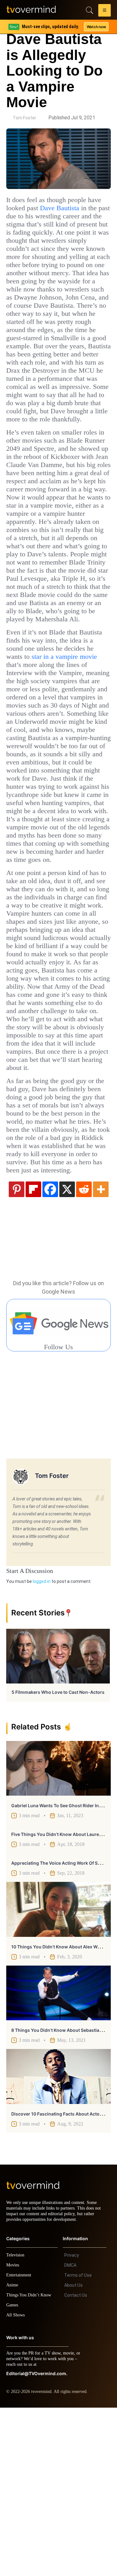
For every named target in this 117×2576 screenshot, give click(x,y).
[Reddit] (84, 1352)
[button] (105, 11)
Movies (13, 2433)
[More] (101, 1352)
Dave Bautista (86, 208)
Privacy (72, 2424)
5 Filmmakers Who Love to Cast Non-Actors (58, 1855)
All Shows (16, 2483)
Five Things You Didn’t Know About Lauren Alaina (64, 1997)
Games (13, 2473)
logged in (42, 1744)
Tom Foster (24, 118)
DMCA (70, 2434)
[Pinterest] (17, 1352)
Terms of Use (78, 2444)
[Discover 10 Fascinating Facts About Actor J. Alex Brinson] (58, 2239)
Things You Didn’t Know (30, 2463)
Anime (12, 2453)
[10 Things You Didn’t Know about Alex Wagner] (58, 2072)
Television (16, 2423)
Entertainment (20, 2443)
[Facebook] (50, 1352)
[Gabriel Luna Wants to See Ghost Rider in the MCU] (58, 1931)
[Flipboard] (33, 1352)
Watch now (96, 27)
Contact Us (76, 2464)
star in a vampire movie (53, 734)
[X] (67, 1352)
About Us (73, 2454)
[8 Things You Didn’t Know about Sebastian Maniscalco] (58, 2156)
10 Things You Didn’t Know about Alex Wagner (61, 2109)
